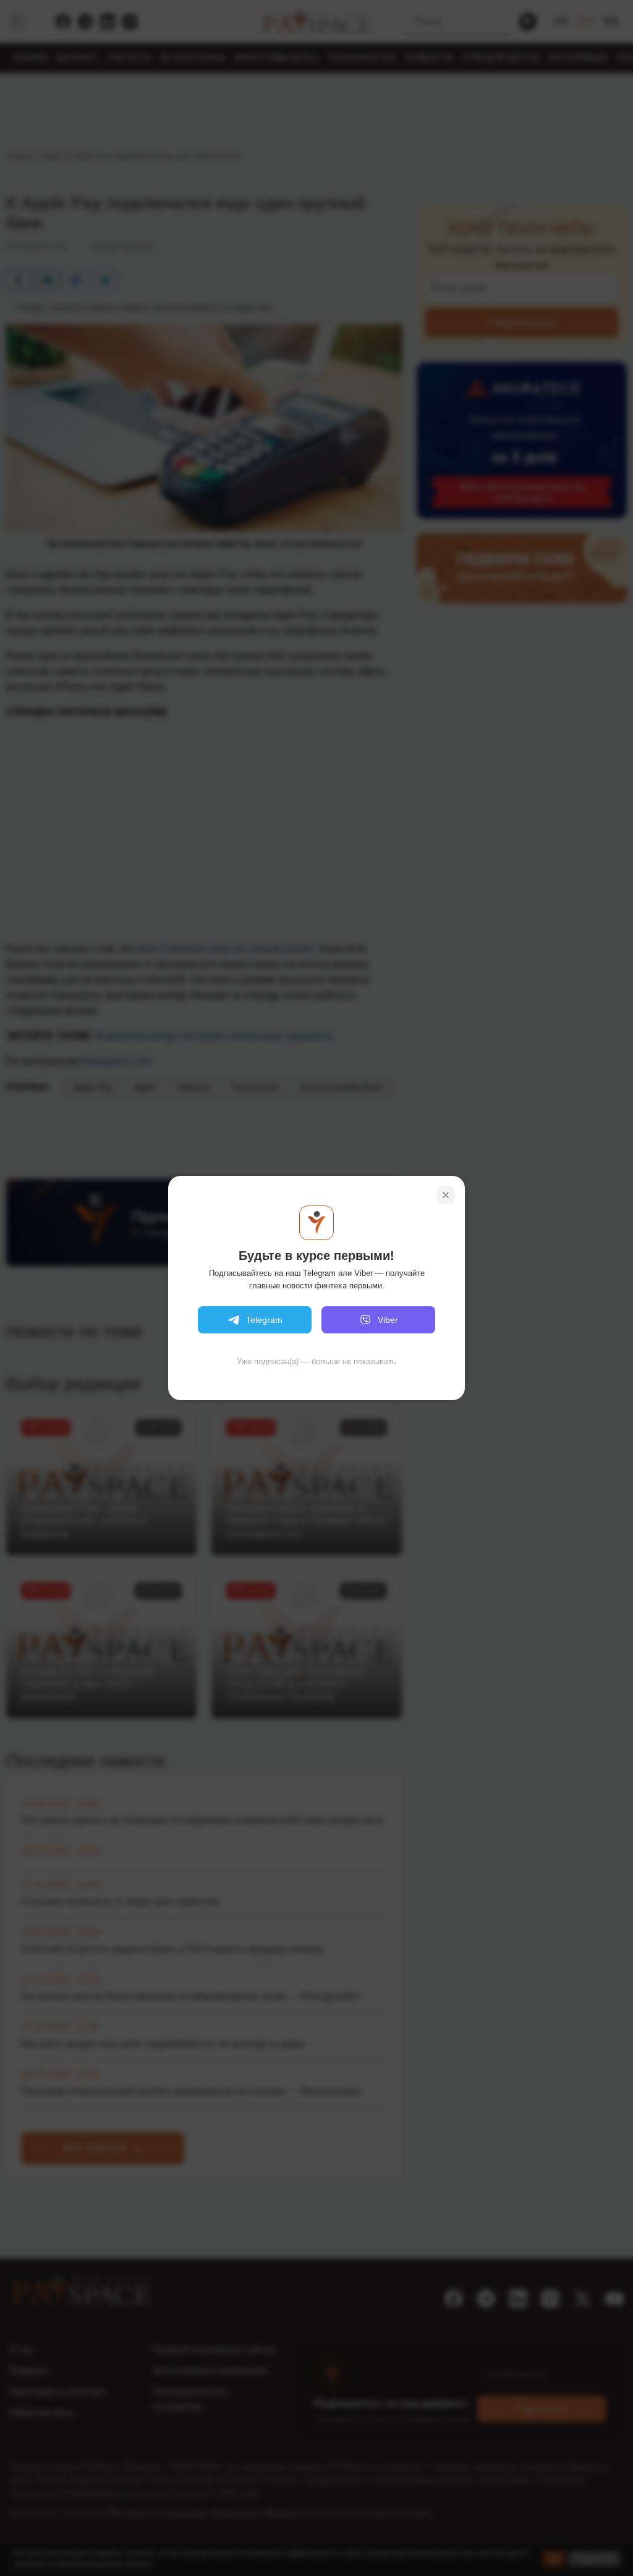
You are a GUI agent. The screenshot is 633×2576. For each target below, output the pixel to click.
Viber (388, 1320)
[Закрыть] (446, 1195)
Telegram (264, 1320)
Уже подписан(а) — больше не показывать (316, 1362)
